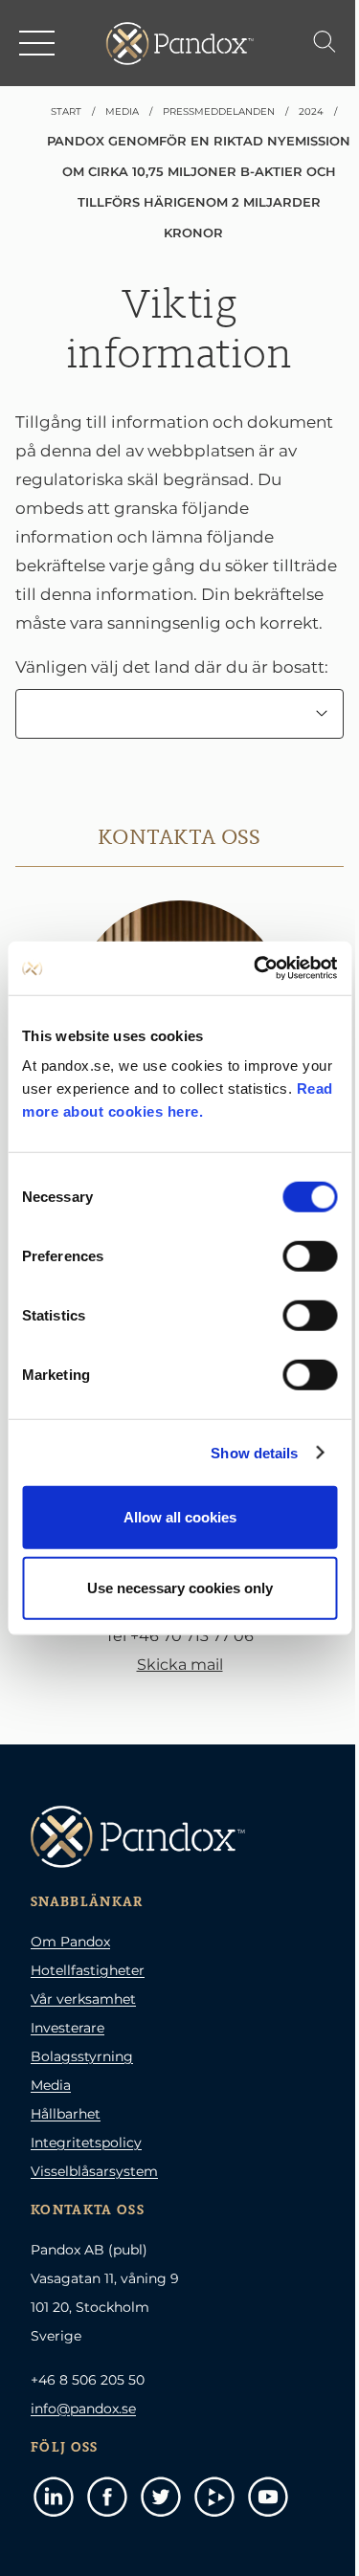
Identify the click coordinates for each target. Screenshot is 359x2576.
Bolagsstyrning (82, 2056)
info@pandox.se (83, 2409)
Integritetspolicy (86, 2143)
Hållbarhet (66, 2114)
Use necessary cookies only (180, 1587)
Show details (254, 1452)
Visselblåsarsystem (94, 2171)
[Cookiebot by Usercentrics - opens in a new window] (256, 968)
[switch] (310, 1256)
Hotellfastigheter (88, 1970)
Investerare (67, 2028)
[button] (38, 43)
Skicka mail (180, 1665)
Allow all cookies (180, 1517)
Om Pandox (70, 1942)
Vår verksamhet (83, 1999)
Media (51, 2085)
